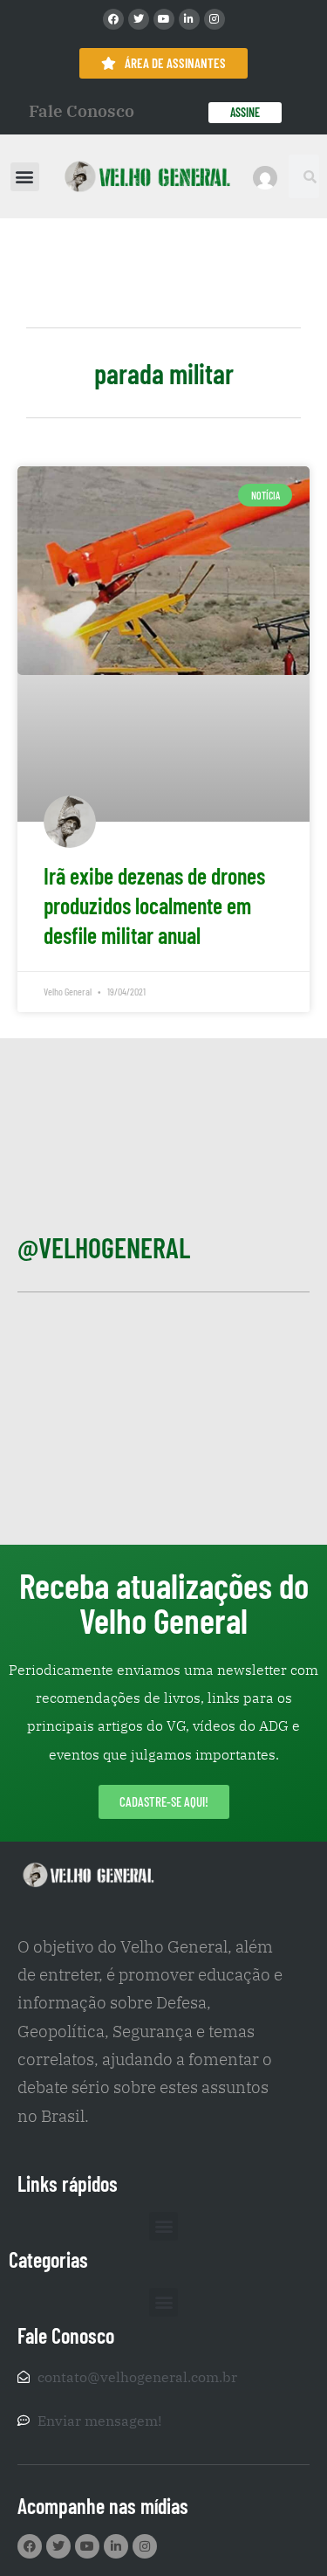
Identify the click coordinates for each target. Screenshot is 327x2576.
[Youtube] (164, 19)
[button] (25, 177)
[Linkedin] (189, 19)
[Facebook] (113, 19)
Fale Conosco (82, 111)
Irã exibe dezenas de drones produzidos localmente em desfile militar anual (154, 905)
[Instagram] (215, 19)
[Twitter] (139, 19)
